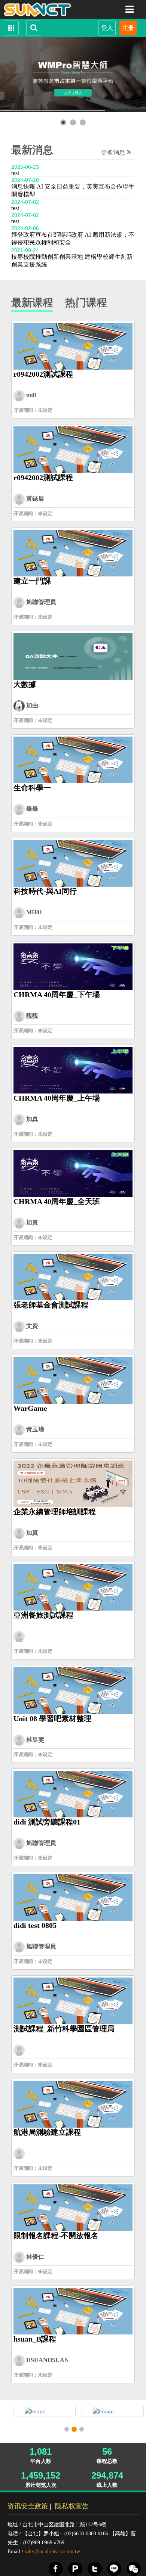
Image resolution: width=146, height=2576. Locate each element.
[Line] (114, 2569)
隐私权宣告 (72, 2506)
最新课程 (32, 303)
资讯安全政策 (28, 2506)
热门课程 (86, 303)
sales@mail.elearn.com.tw (52, 2552)
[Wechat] (134, 2569)
